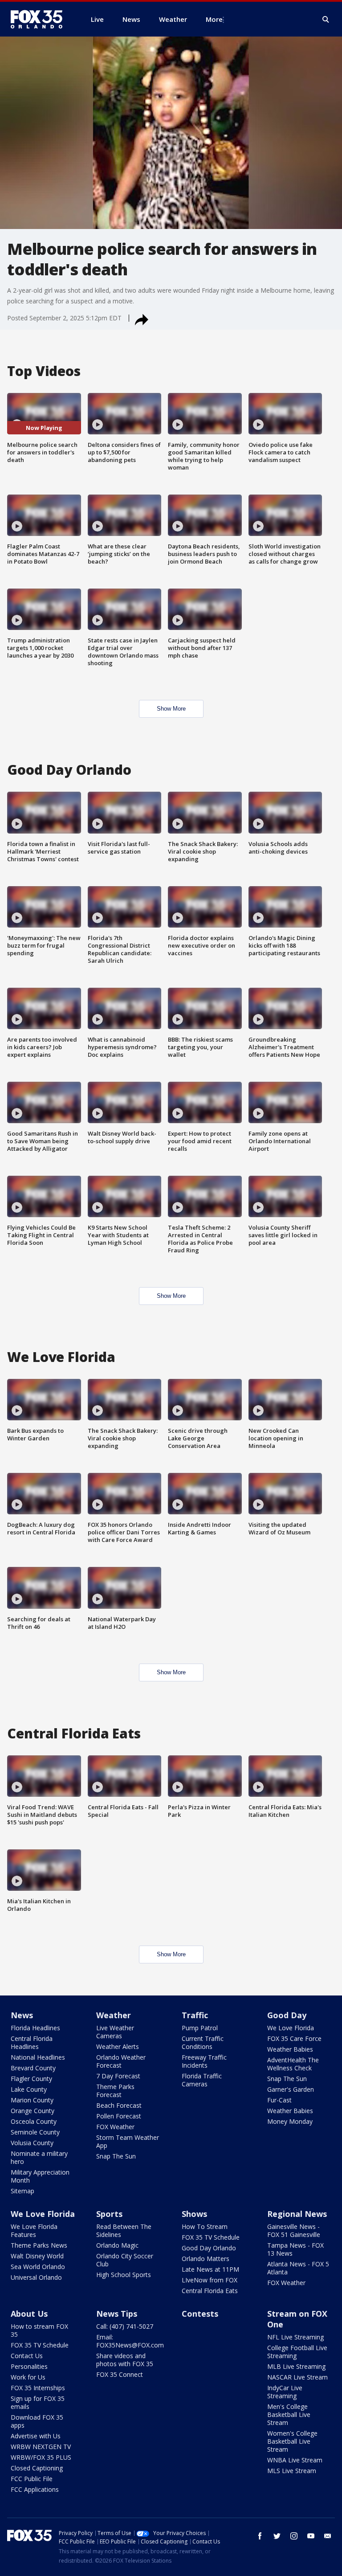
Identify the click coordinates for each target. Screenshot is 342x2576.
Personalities (29, 2366)
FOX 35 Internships (38, 2388)
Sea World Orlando (38, 2267)
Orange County (33, 2111)
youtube (311, 2536)
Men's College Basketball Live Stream (289, 2414)
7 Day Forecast (118, 2076)
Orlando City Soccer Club (125, 2260)
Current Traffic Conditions (203, 2042)
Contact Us (27, 2356)
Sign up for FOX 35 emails (38, 2402)
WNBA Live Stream (295, 2460)
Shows (194, 2214)
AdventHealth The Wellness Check (293, 2064)
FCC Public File (32, 2479)
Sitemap (22, 2191)
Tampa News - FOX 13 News (295, 2249)
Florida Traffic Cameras (202, 2080)
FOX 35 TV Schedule (211, 2237)
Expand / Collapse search (326, 20)
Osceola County (34, 2121)
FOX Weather (115, 2127)
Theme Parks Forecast (115, 2091)
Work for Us (28, 2377)
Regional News (297, 2214)
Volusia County (32, 2143)
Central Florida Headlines (32, 2042)
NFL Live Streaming (295, 2337)
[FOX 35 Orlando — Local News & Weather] (40, 19)
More (214, 19)
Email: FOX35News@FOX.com (130, 2341)
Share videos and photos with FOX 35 (125, 2360)
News (22, 2015)
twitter (277, 2536)
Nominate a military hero (39, 2157)
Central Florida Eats (210, 2291)
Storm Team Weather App (128, 2141)
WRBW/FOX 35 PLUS (41, 2457)
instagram (294, 2536)
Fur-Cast (279, 2100)
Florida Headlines (35, 2028)
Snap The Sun (116, 2156)
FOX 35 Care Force (294, 2038)
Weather (114, 2015)
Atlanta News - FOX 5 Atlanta (298, 2268)
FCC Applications (35, 2489)
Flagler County (31, 2079)
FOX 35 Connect (120, 2374)
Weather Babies (290, 2049)
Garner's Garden (291, 2089)
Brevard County (33, 2068)
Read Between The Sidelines (124, 2230)
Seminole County (35, 2132)
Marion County (32, 2100)
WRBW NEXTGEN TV (41, 2447)
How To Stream (205, 2226)
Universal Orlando (36, 2277)
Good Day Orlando (209, 2248)
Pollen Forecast (119, 2116)
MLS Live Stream (292, 2471)
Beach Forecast (119, 2105)
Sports (109, 2214)
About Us (29, 2314)
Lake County (29, 2089)
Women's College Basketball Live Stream (292, 2441)
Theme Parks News (39, 2245)
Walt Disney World (37, 2256)
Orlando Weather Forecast (121, 2061)
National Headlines (38, 2057)
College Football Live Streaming (297, 2352)
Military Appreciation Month (40, 2176)
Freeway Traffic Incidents (204, 2061)
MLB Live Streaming (296, 2366)
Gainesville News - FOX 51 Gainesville (294, 2230)
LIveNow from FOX (210, 2280)
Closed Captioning (37, 2468)
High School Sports (124, 2275)
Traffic (195, 2015)
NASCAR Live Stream (297, 2377)
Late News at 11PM (210, 2269)
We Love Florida (291, 2028)
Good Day (287, 2015)
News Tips (117, 2314)
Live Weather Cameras (115, 2032)
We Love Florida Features (34, 2230)
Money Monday (290, 2121)
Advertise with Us (36, 2436)
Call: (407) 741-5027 (125, 2326)
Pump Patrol (200, 2028)
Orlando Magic (117, 2245)
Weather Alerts (118, 2046)
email (328, 2536)
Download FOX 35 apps (37, 2421)
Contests (200, 2314)
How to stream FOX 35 (39, 2330)
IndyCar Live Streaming (285, 2392)
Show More (171, 709)
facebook (260, 2536)
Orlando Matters (206, 2259)
